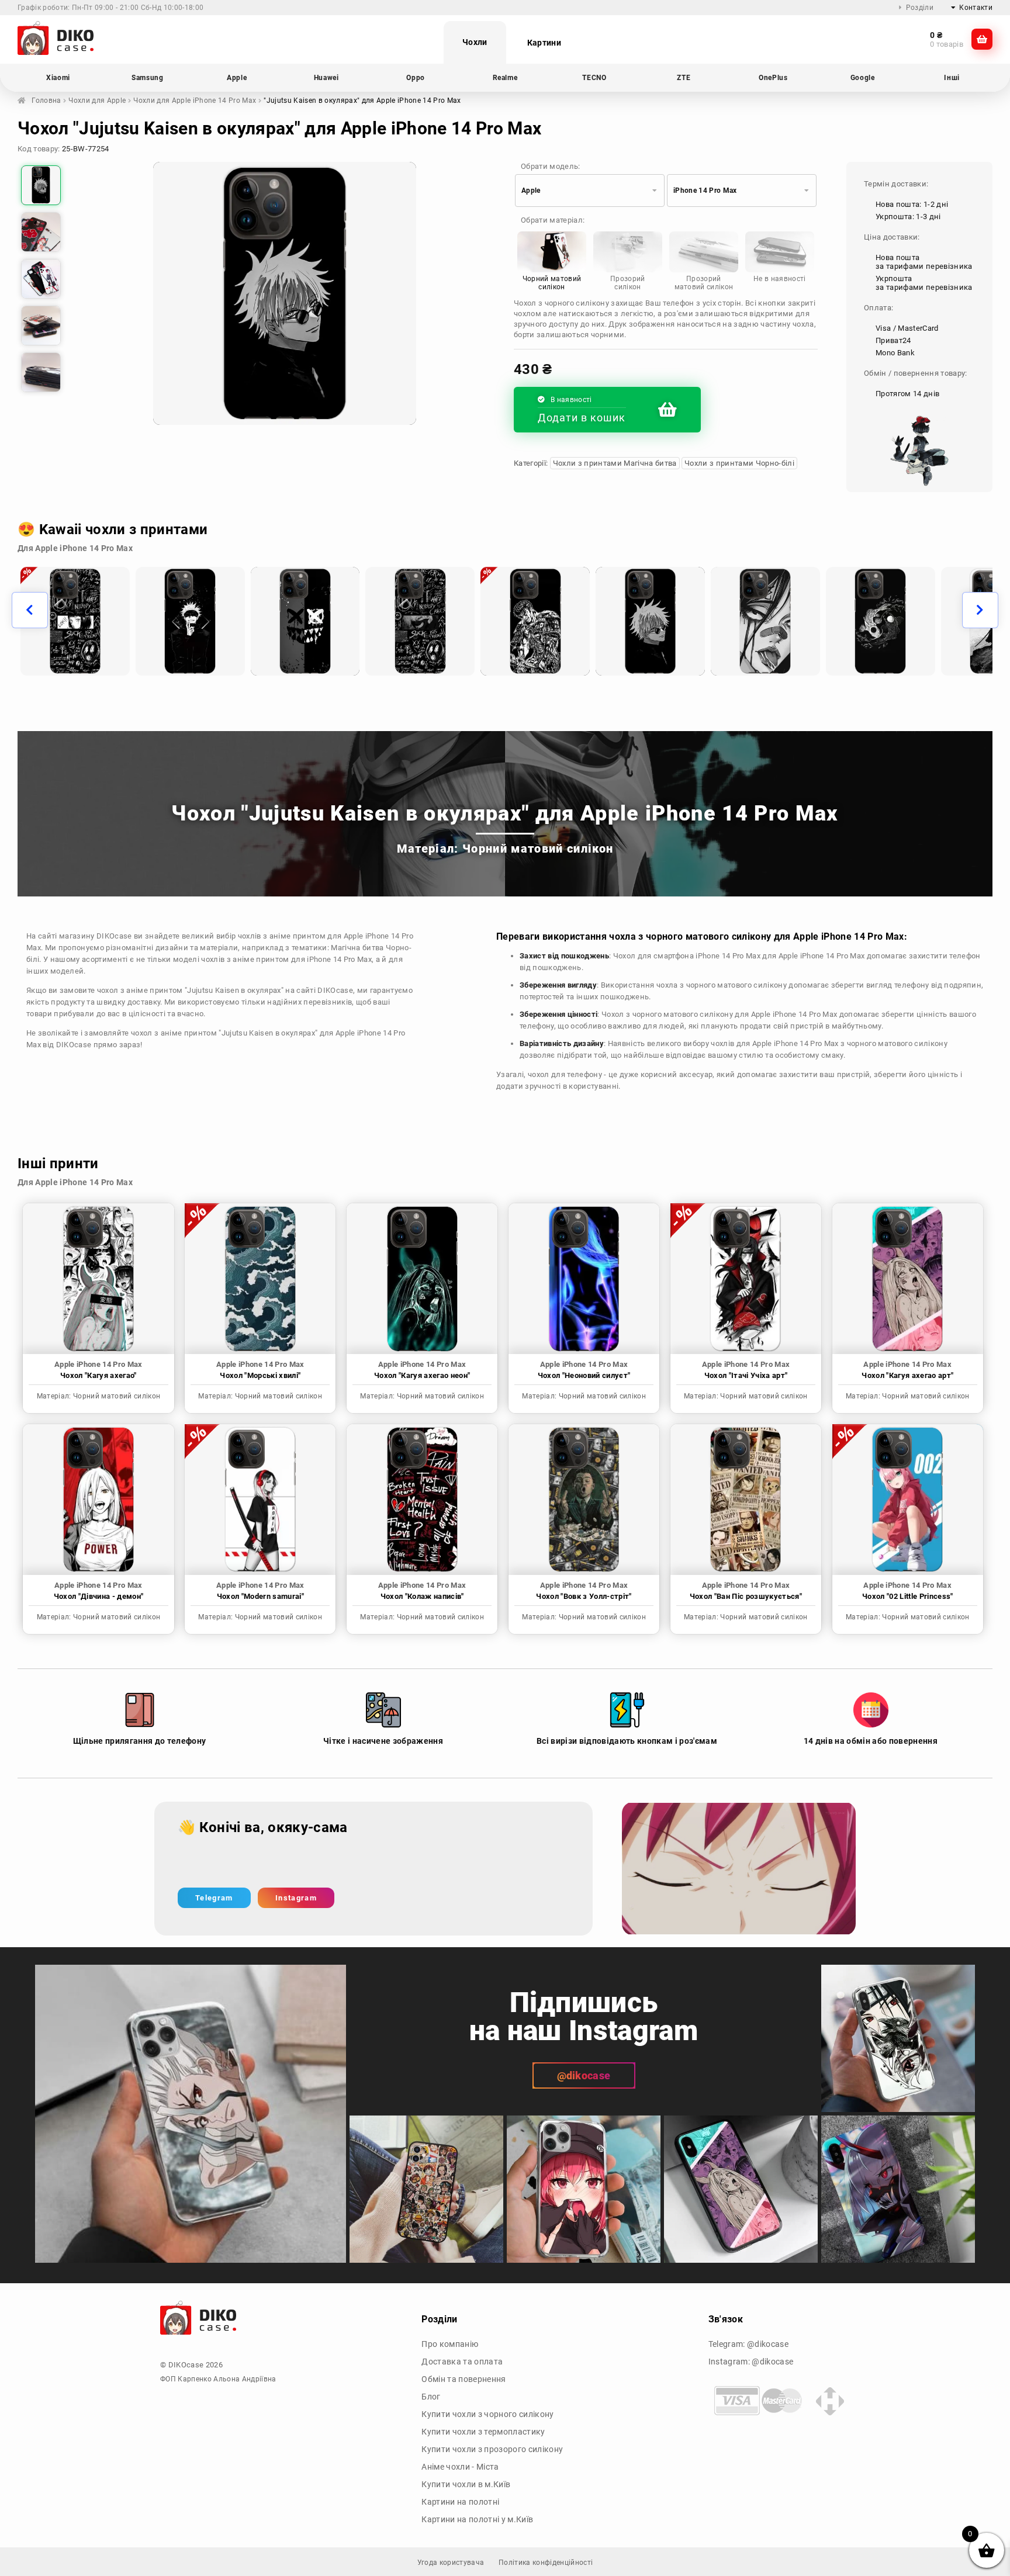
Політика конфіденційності (546, 2563)
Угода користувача (451, 2563)
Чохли (475, 42)
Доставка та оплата (462, 2362)
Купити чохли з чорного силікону (487, 2414)
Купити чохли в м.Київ (466, 2484)
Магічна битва (357, 948)
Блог (431, 2397)
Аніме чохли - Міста (460, 2467)
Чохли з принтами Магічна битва (615, 463)
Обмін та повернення (464, 2379)
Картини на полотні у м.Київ (477, 2519)
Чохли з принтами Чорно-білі (739, 463)
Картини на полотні (460, 2502)
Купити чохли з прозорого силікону (492, 2449)
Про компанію (450, 2344)
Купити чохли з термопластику (483, 2432)
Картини (544, 43)
